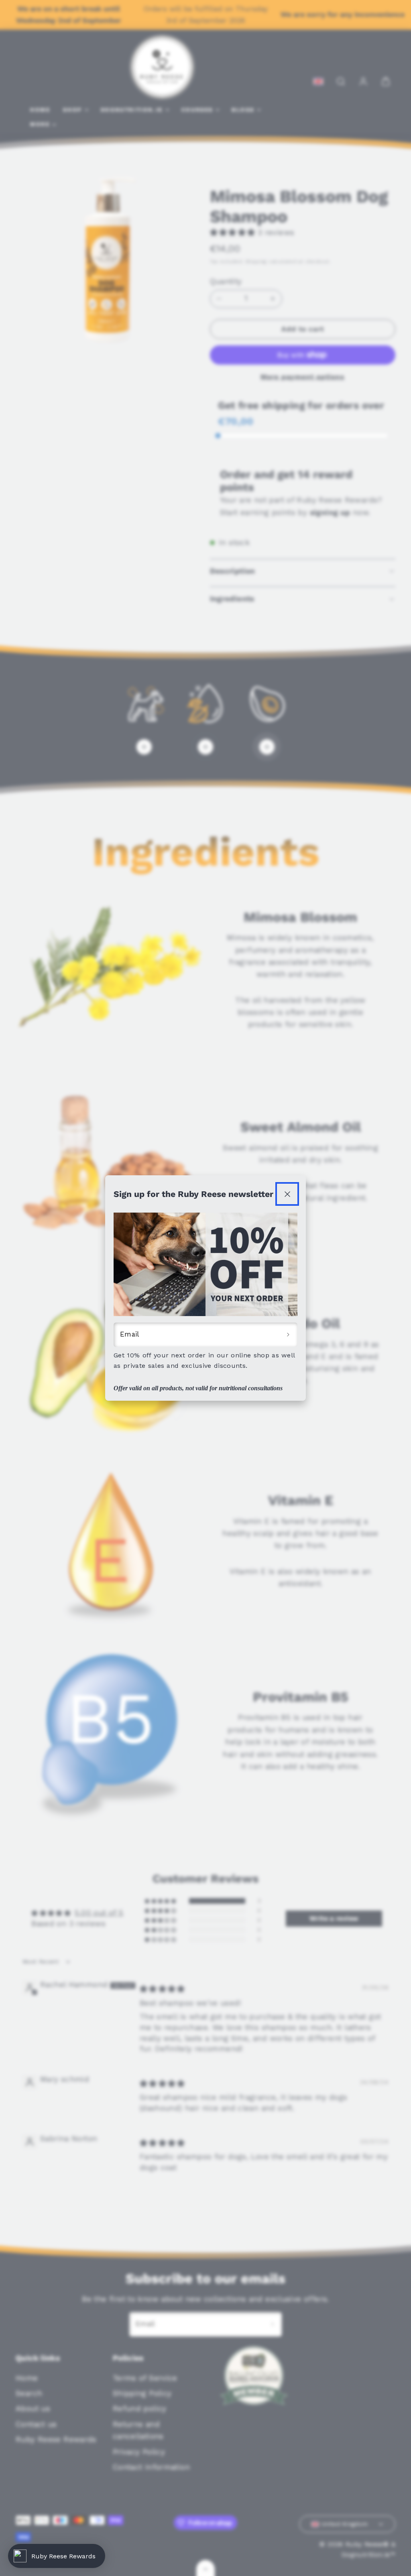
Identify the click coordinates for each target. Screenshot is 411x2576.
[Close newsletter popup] (287, 1194)
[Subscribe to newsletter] (288, 1335)
